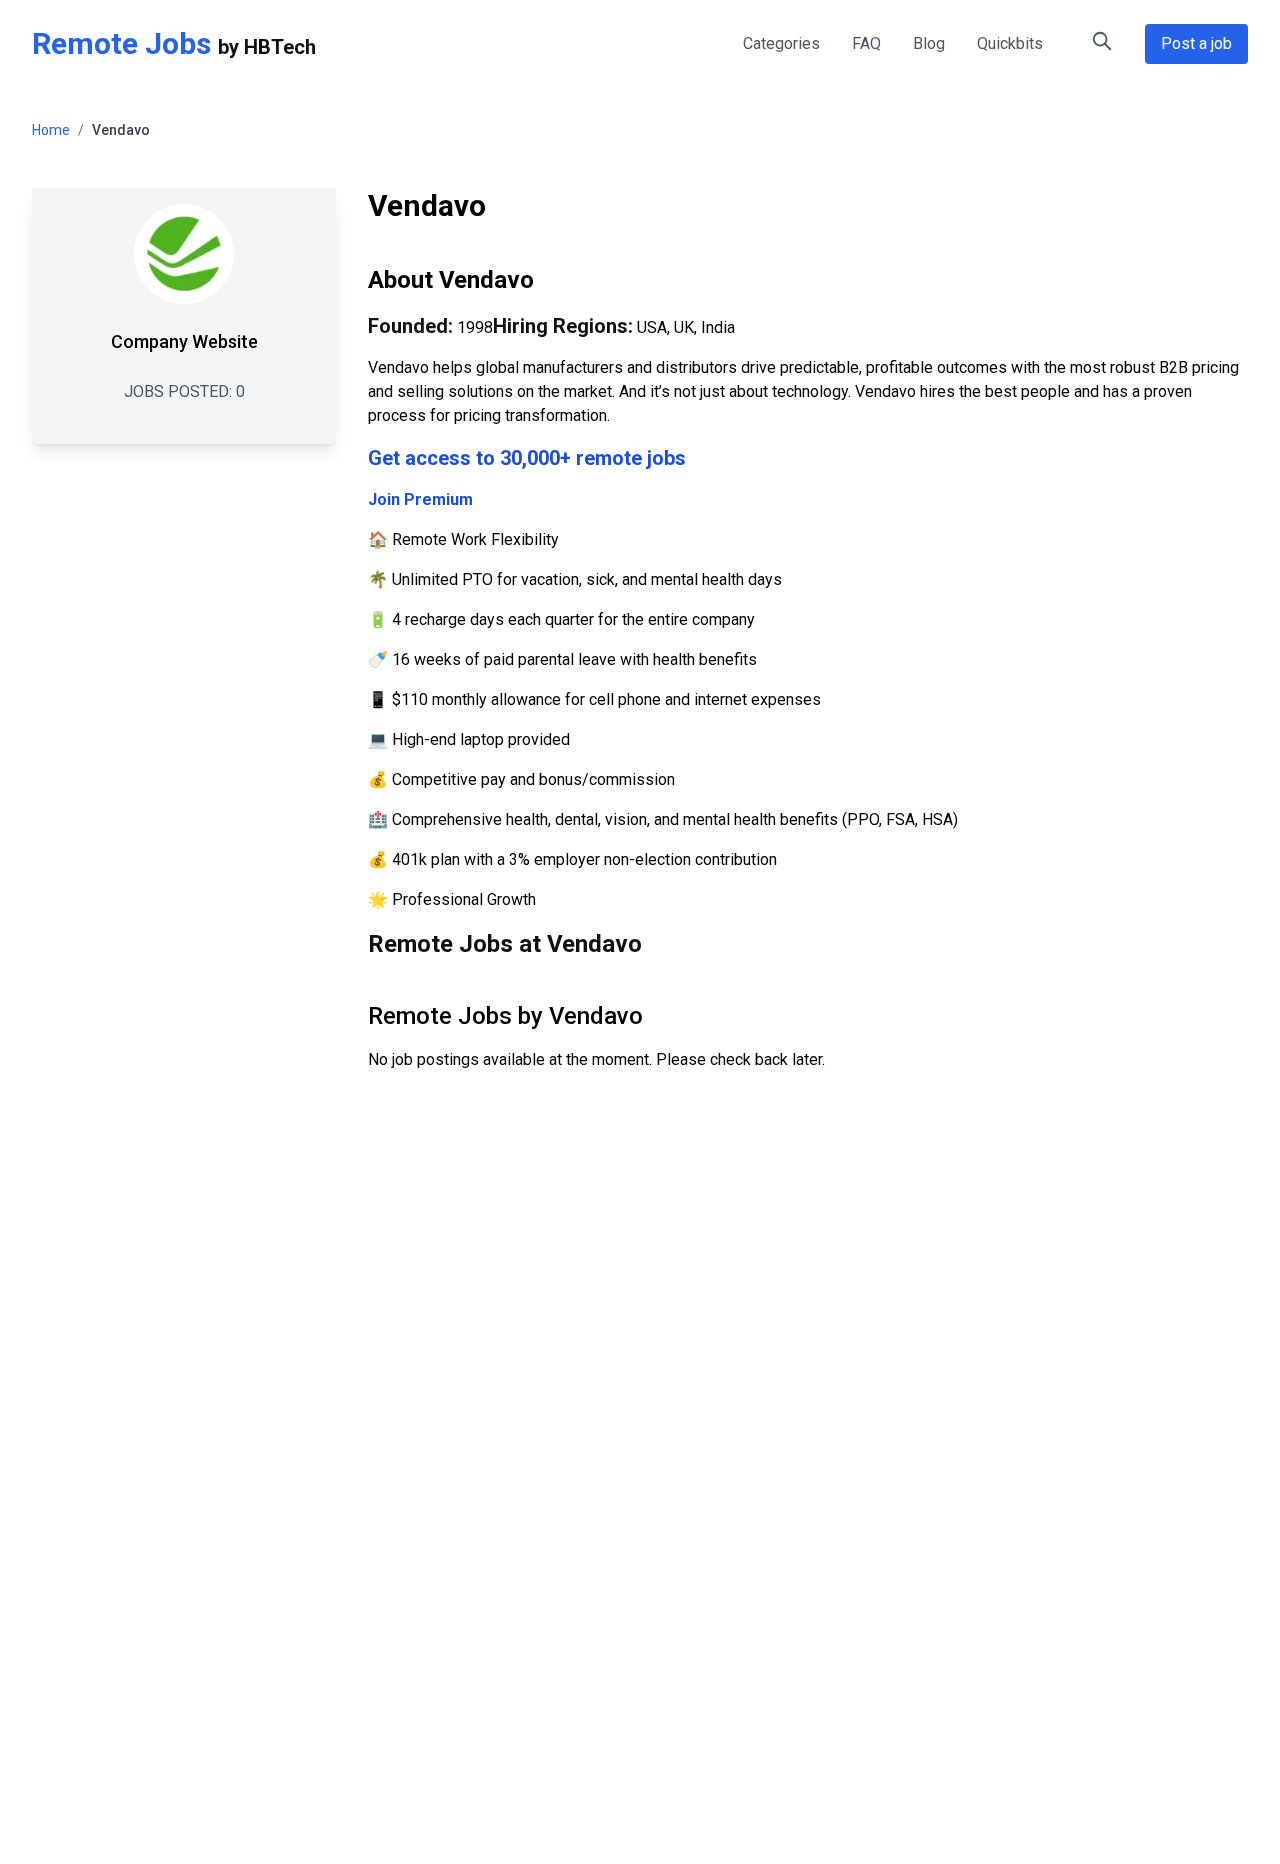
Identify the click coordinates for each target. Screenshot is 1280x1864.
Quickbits (1010, 43)
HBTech (280, 47)
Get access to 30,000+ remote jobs (527, 458)
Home (51, 130)
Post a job (1196, 43)
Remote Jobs (121, 43)
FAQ (866, 43)
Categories (781, 43)
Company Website (184, 341)
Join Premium (420, 499)
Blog (929, 43)
